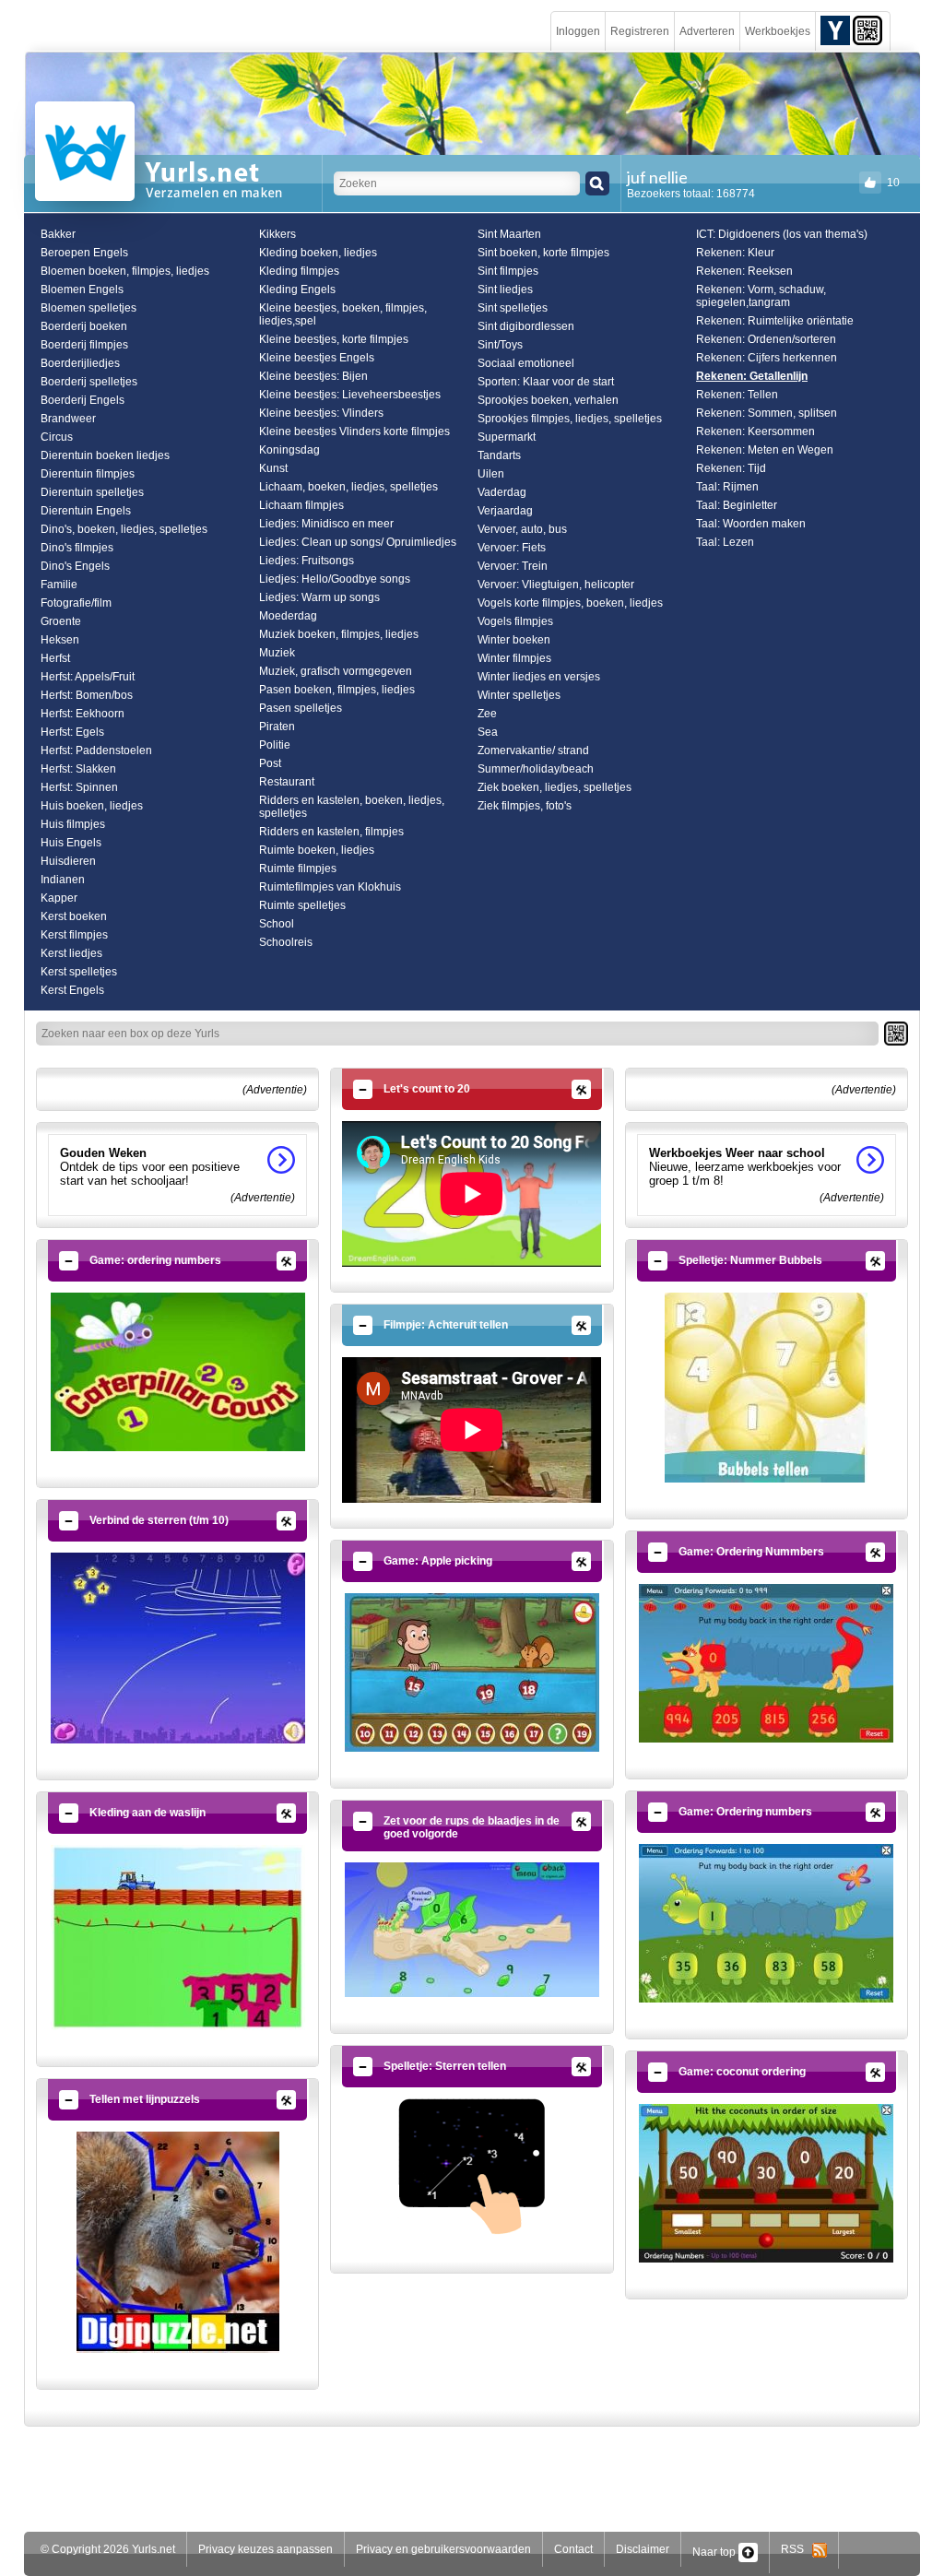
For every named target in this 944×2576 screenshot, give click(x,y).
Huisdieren (68, 861)
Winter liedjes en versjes (539, 677)
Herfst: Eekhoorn (83, 714)
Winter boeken (514, 640)
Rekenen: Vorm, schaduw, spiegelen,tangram (761, 296)
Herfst (55, 658)
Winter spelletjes (519, 695)
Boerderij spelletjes (89, 382)
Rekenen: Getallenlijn (752, 376)
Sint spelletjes (513, 308)
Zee (487, 714)
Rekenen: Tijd (731, 468)
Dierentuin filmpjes (88, 474)
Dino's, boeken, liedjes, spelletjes (124, 529)
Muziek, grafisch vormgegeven (336, 671)
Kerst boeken (74, 916)
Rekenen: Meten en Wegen (765, 450)
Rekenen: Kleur (735, 253)
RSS (796, 2549)
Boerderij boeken (84, 326)
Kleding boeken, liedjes (318, 253)
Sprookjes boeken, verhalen (548, 400)
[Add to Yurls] (835, 30)
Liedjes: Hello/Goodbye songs (335, 579)
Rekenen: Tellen (737, 395)
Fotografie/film (76, 603)
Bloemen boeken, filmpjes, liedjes (125, 271)
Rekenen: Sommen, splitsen (767, 413)
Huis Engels (71, 843)
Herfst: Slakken (78, 769)
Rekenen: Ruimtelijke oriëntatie (775, 321)
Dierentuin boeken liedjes (105, 455)
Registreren (640, 31)
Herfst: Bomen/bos (87, 695)
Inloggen (578, 31)
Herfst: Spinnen (79, 787)
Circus (57, 437)
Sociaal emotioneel (526, 363)
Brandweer (68, 419)
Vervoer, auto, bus (522, 529)
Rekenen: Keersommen (755, 431)
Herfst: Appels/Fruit (88, 677)
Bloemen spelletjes (88, 308)
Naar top (715, 2552)
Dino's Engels (75, 566)
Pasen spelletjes (301, 708)
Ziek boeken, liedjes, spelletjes (555, 787)
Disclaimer (643, 2549)
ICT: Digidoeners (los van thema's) (782, 234)
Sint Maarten (509, 234)
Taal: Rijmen (727, 487)
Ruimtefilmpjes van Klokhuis (330, 887)
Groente (61, 621)
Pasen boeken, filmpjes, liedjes (337, 690)
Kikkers (277, 234)
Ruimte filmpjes (298, 869)
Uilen (491, 474)
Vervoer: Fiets (512, 548)
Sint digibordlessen (526, 326)
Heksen (60, 640)
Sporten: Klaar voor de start (546, 382)
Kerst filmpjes (74, 935)
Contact (573, 2549)
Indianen (63, 880)
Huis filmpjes (73, 824)
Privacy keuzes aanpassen (265, 2549)
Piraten (277, 727)
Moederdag (288, 616)
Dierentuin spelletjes (92, 492)
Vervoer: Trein (513, 566)
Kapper (59, 898)
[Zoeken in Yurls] (597, 183)
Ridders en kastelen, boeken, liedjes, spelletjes (352, 807)
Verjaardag (505, 511)
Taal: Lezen (725, 542)
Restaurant (287, 782)
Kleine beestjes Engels (317, 358)
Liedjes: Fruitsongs (307, 561)
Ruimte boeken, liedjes (317, 850)
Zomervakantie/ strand (533, 750)
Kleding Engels (297, 290)
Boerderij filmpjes (84, 345)
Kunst (273, 468)
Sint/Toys (500, 345)
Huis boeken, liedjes (92, 806)
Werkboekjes (778, 31)
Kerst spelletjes (79, 972)
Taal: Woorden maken (751, 524)
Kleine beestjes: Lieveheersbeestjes (350, 395)
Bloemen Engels (82, 290)
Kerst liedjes (71, 953)
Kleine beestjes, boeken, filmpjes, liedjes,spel (343, 314)
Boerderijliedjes (80, 363)
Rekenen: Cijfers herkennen (767, 358)
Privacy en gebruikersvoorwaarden (443, 2549)
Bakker (58, 234)
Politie (275, 745)
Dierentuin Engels (86, 511)
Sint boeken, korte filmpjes (543, 253)
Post (270, 763)
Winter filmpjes (514, 658)
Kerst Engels (72, 990)
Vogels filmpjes (515, 621)
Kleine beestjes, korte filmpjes (334, 339)
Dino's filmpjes (77, 548)
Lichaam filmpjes (301, 505)
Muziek (277, 653)
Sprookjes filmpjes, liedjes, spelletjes (570, 419)
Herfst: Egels (72, 732)
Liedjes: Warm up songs (319, 597)
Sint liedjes (505, 290)
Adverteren (707, 31)
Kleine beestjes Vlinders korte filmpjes (354, 431)
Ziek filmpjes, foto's (525, 806)
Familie (59, 585)
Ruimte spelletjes (302, 905)
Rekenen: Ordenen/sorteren (766, 339)
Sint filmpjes (508, 271)
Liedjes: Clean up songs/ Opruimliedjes (358, 542)
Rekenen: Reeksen (744, 271)
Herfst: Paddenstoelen (96, 750)
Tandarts (499, 455)
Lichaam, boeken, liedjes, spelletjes (348, 487)
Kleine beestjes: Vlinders (321, 413)
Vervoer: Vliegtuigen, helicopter (556, 585)
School (277, 924)
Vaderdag (502, 492)
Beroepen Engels (84, 253)
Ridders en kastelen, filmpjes (331, 832)
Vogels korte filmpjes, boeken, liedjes (570, 603)
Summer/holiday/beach (536, 769)
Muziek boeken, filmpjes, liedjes (339, 634)
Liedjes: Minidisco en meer (326, 524)
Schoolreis (286, 942)
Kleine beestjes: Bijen (313, 376)
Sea (488, 732)
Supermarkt (507, 437)
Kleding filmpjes (299, 271)
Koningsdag (289, 450)
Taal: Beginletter (737, 505)
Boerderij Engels (83, 400)
